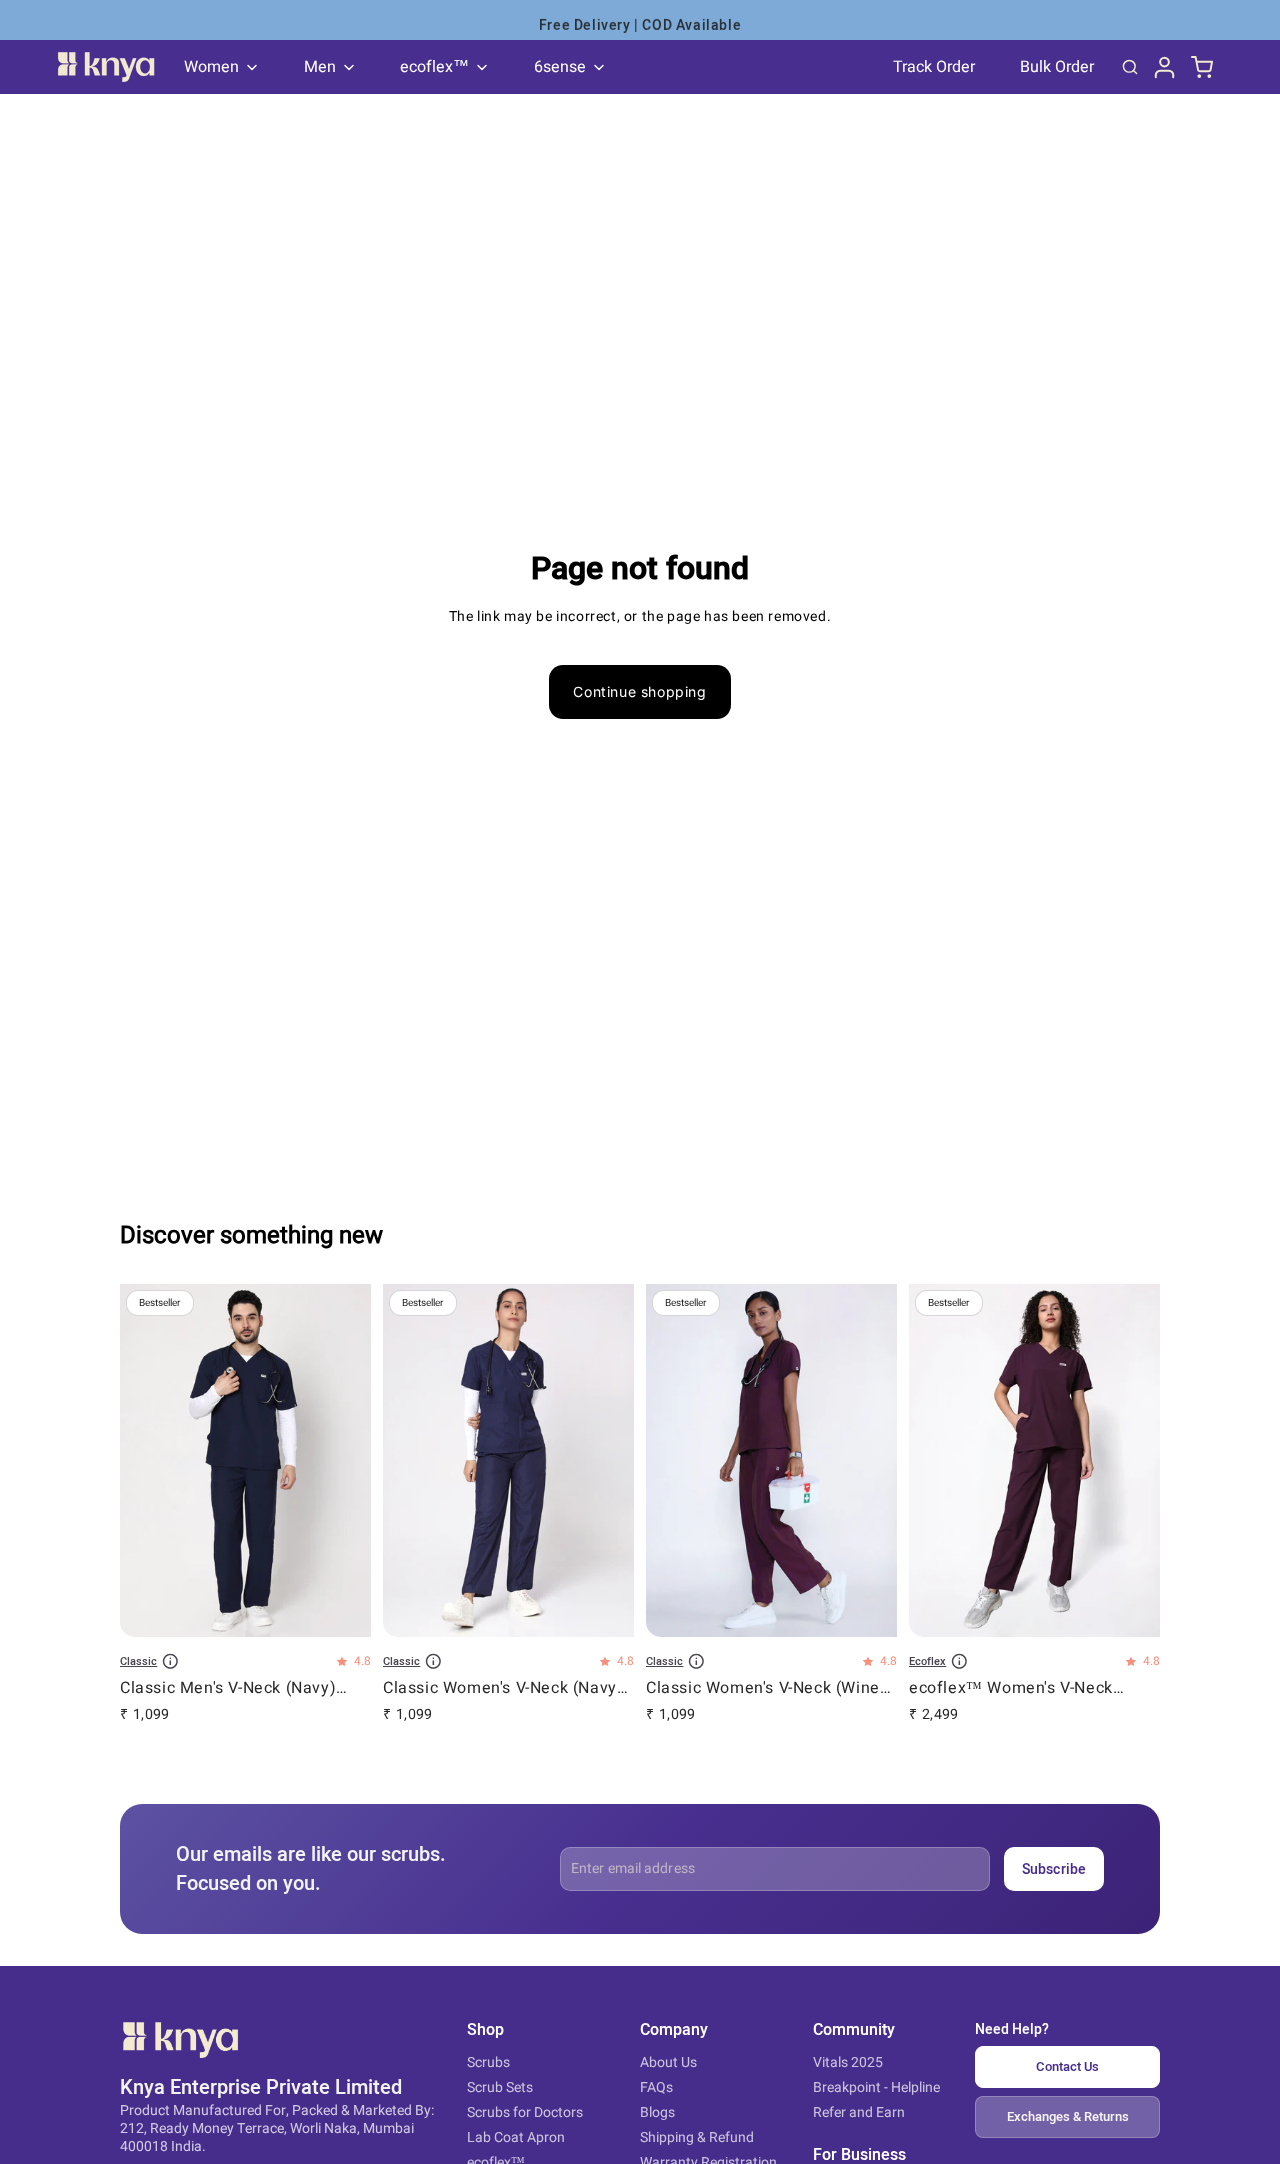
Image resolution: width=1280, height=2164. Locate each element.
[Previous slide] (150, 1463)
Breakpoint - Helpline (876, 2087)
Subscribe (1054, 1869)
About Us (668, 2062)
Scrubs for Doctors (525, 2112)
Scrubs (488, 2062)
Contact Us (1067, 2066)
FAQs (656, 2087)
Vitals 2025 (848, 2062)
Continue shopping (639, 691)
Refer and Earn (859, 2112)
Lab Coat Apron (516, 2137)
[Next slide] (341, 1463)
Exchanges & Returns (1068, 2116)
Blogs (657, 2112)
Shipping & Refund (697, 2137)
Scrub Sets (500, 2087)
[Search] (1130, 67)
